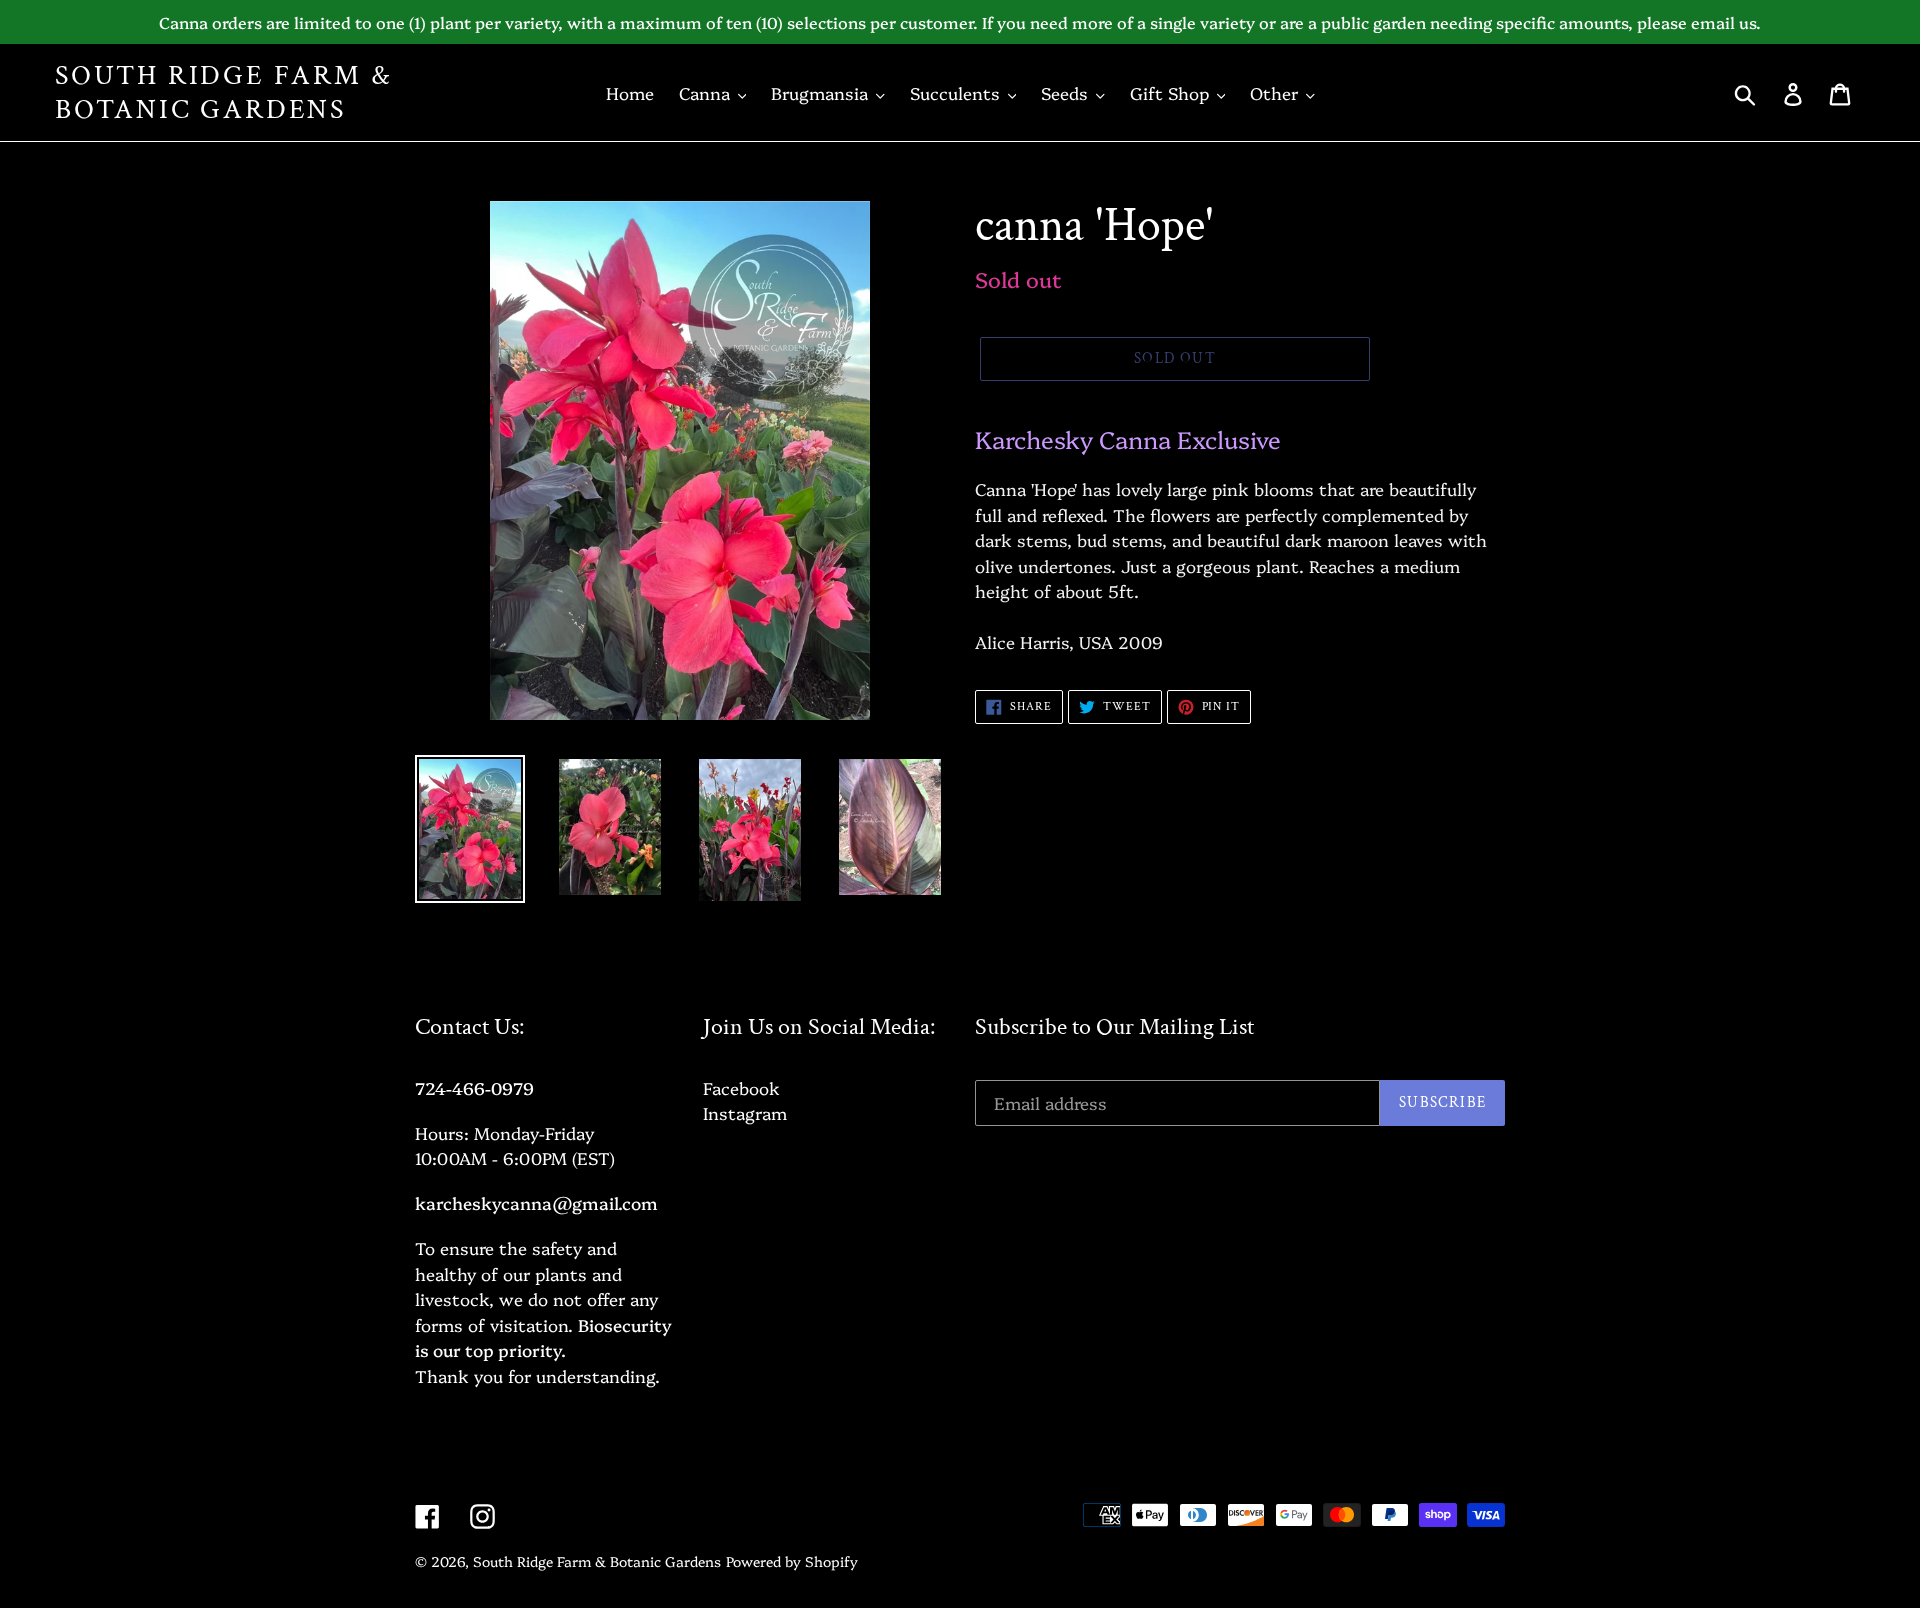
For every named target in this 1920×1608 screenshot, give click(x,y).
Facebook (741, 1087)
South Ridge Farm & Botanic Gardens (223, 92)
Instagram (745, 1112)
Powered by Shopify (792, 1561)
